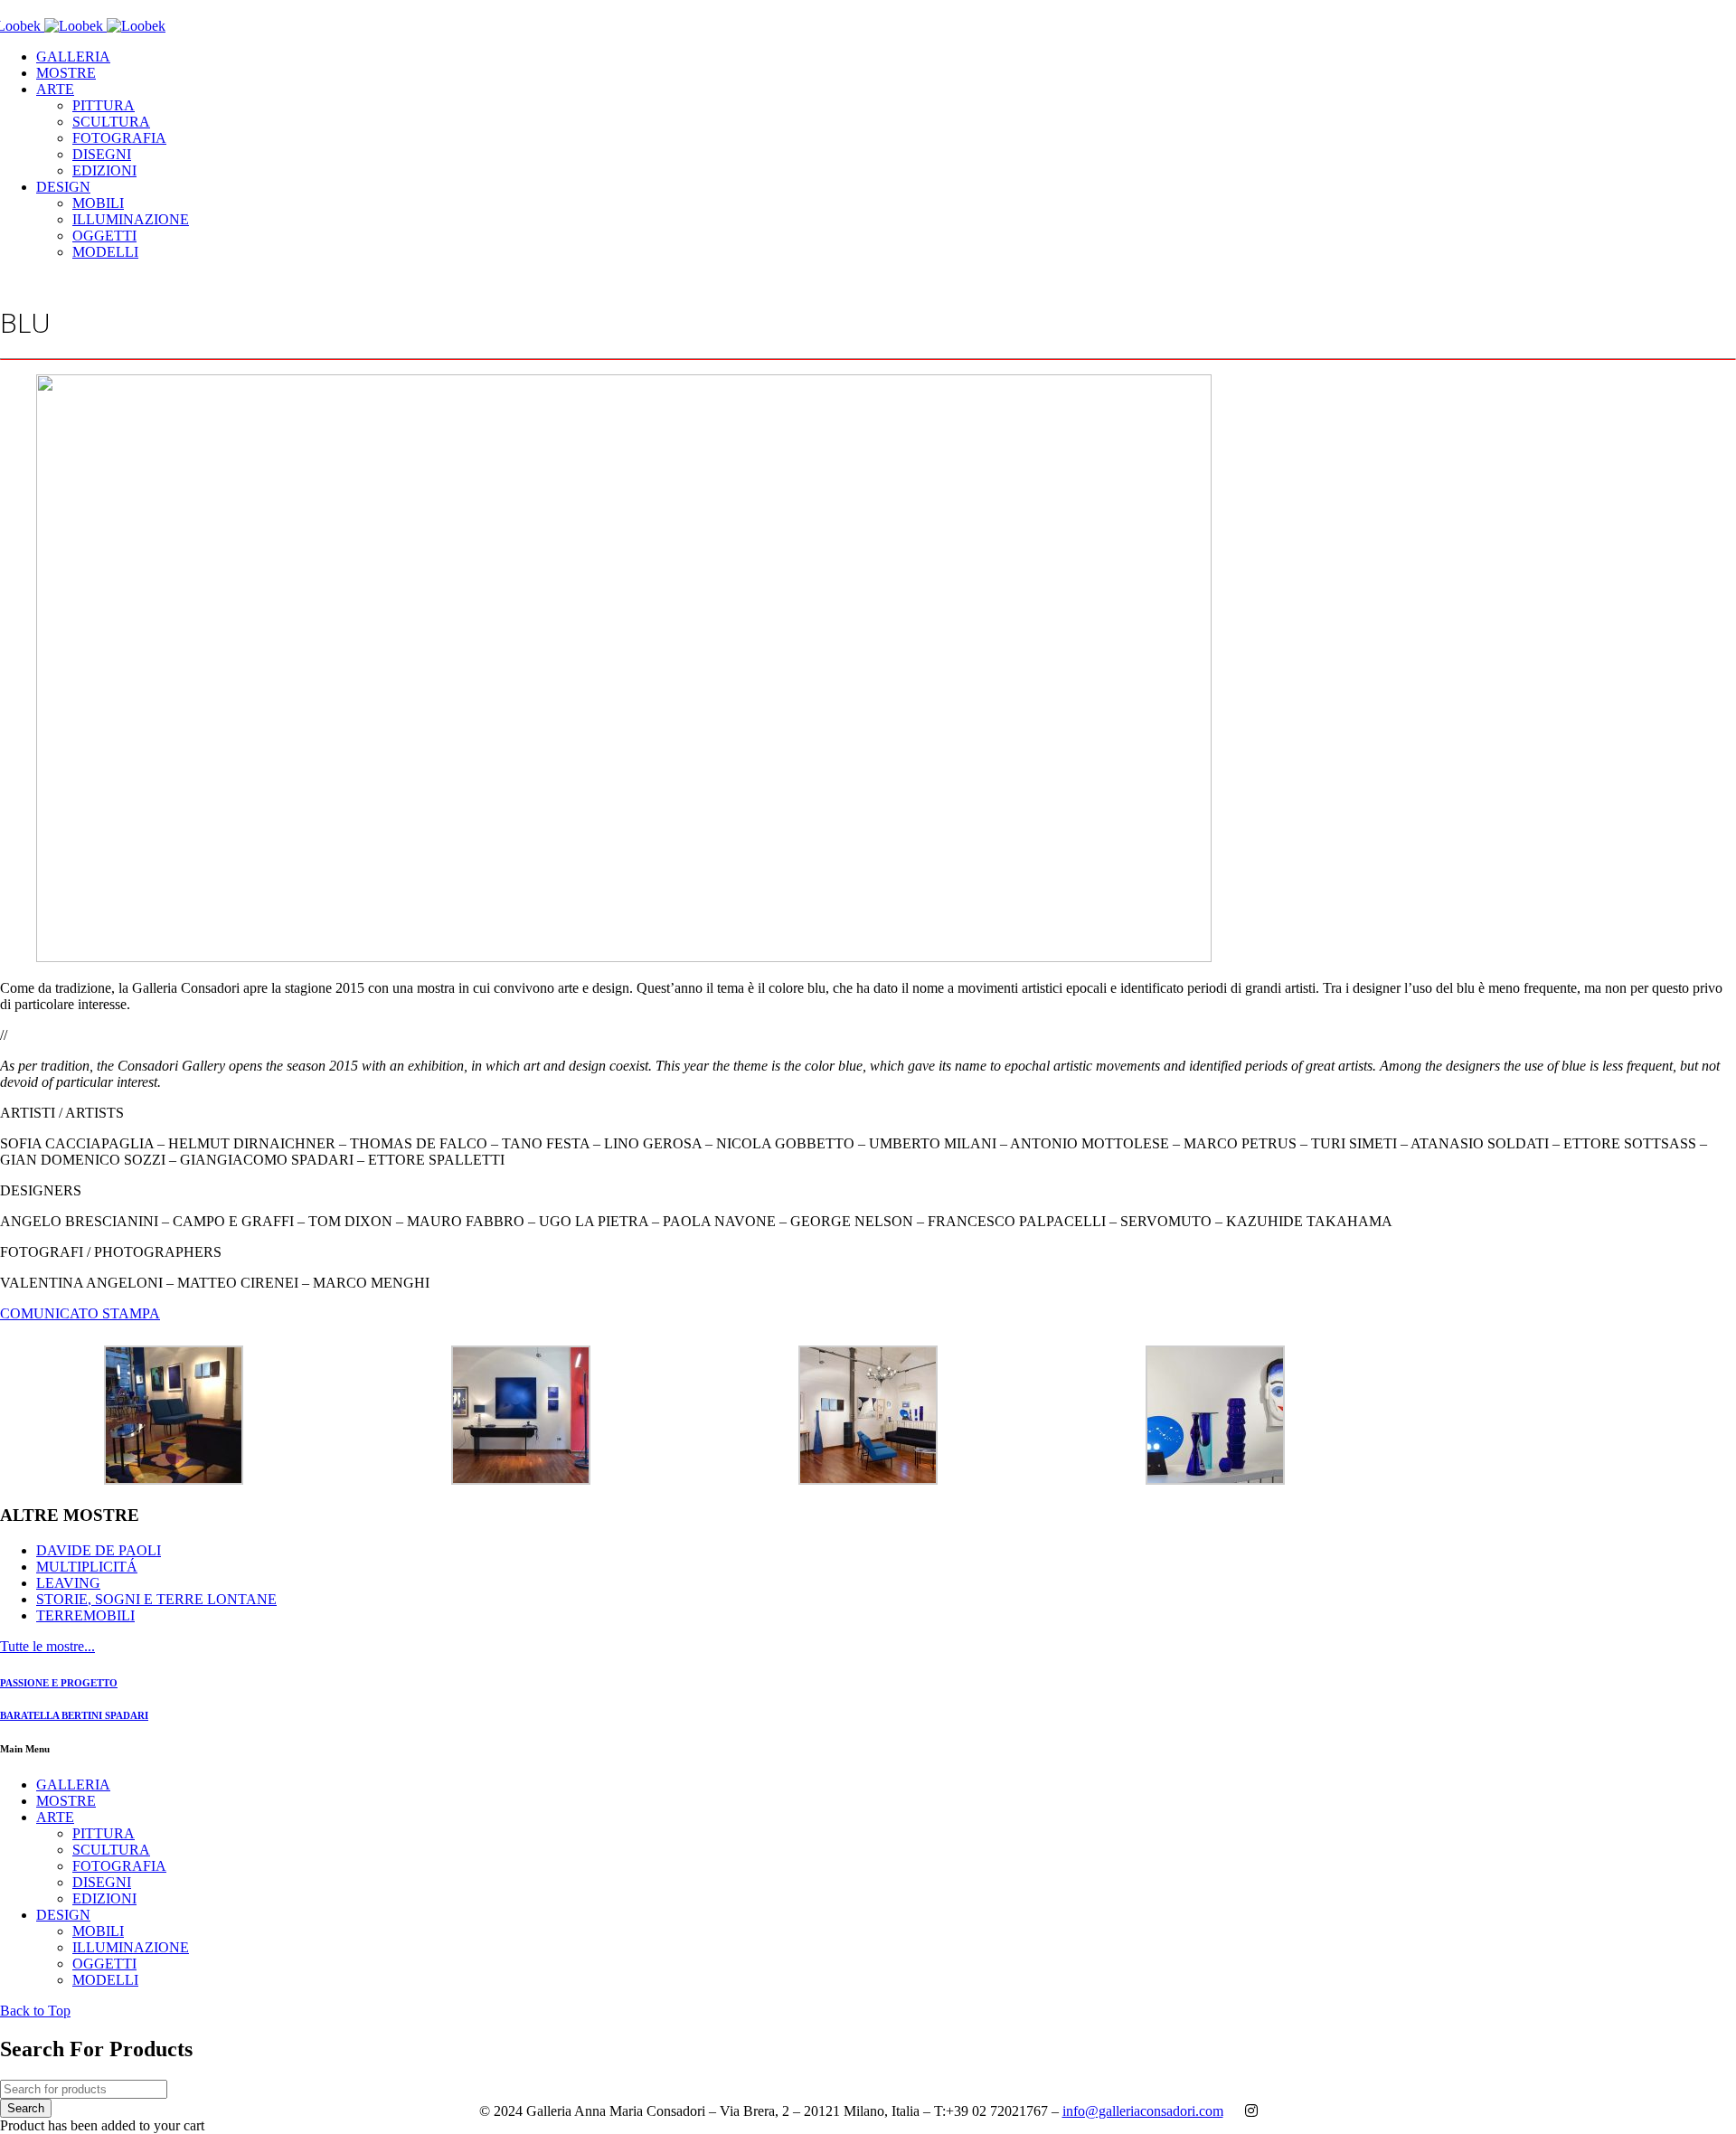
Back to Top (35, 2011)
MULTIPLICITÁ (87, 1567)
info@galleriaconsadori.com (1143, 2111)
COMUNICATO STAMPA (80, 1313)
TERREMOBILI (85, 1615)
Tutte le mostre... (47, 1646)
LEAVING (68, 1583)
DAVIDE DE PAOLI (99, 1550)
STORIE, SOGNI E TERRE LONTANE (156, 1599)
